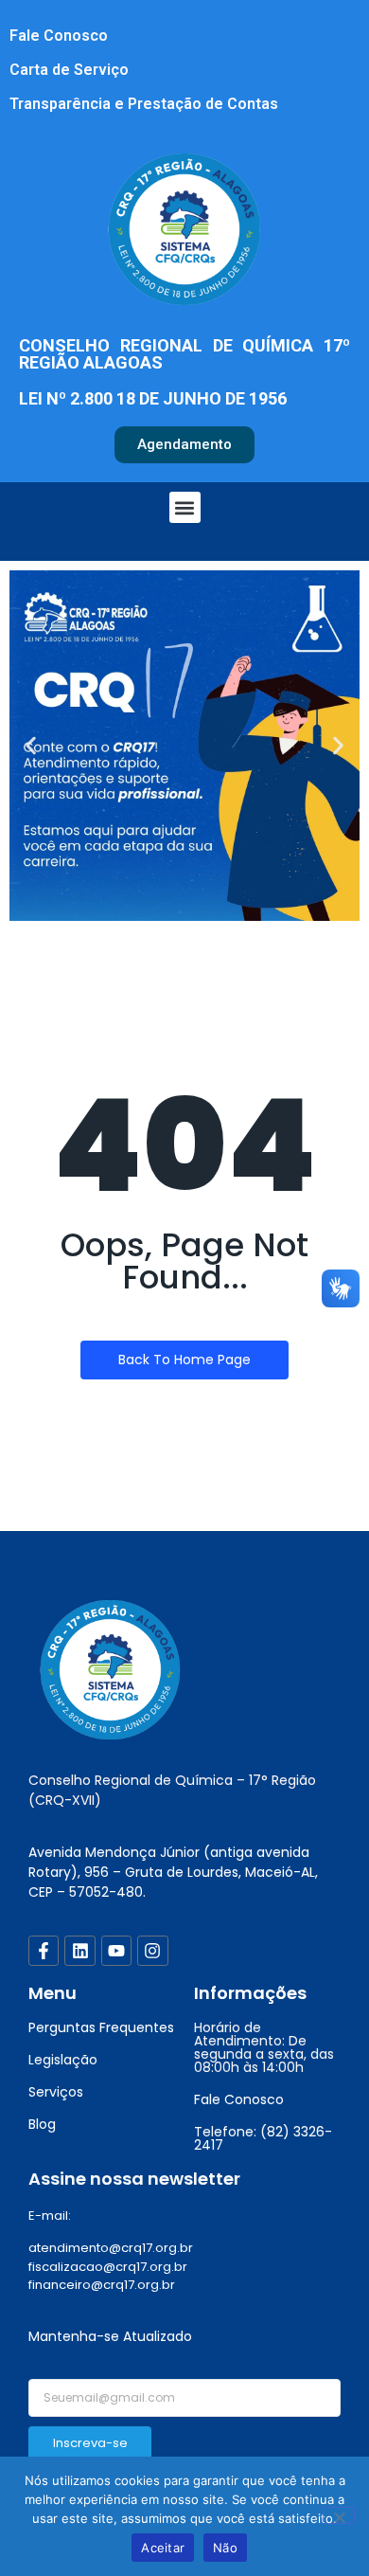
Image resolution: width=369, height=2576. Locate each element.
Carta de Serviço (69, 70)
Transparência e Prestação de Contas (144, 104)
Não (225, 2548)
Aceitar (163, 2548)
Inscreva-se (90, 2443)
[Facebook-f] (44, 1951)
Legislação (63, 2060)
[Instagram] (152, 1951)
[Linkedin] (79, 1951)
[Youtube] (116, 1951)
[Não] (339, 2515)
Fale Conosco (59, 36)
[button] (185, 507)
